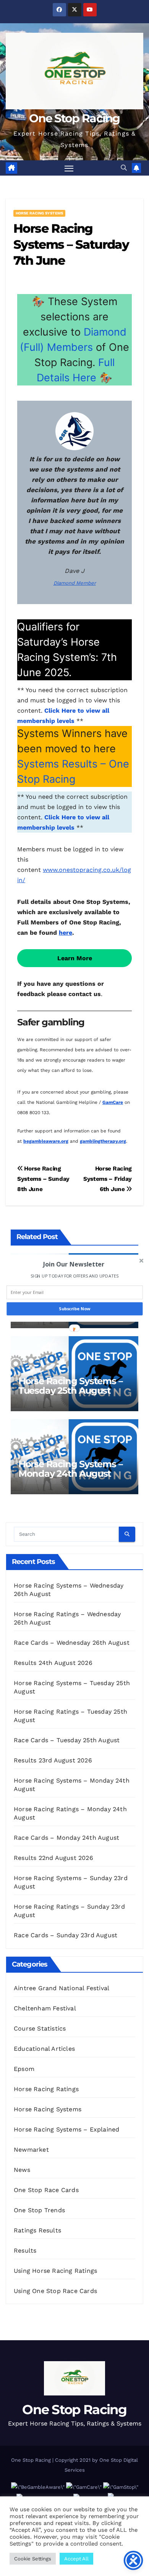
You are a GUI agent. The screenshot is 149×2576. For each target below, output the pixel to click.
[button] (74, 1264)
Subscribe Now (74, 1309)
